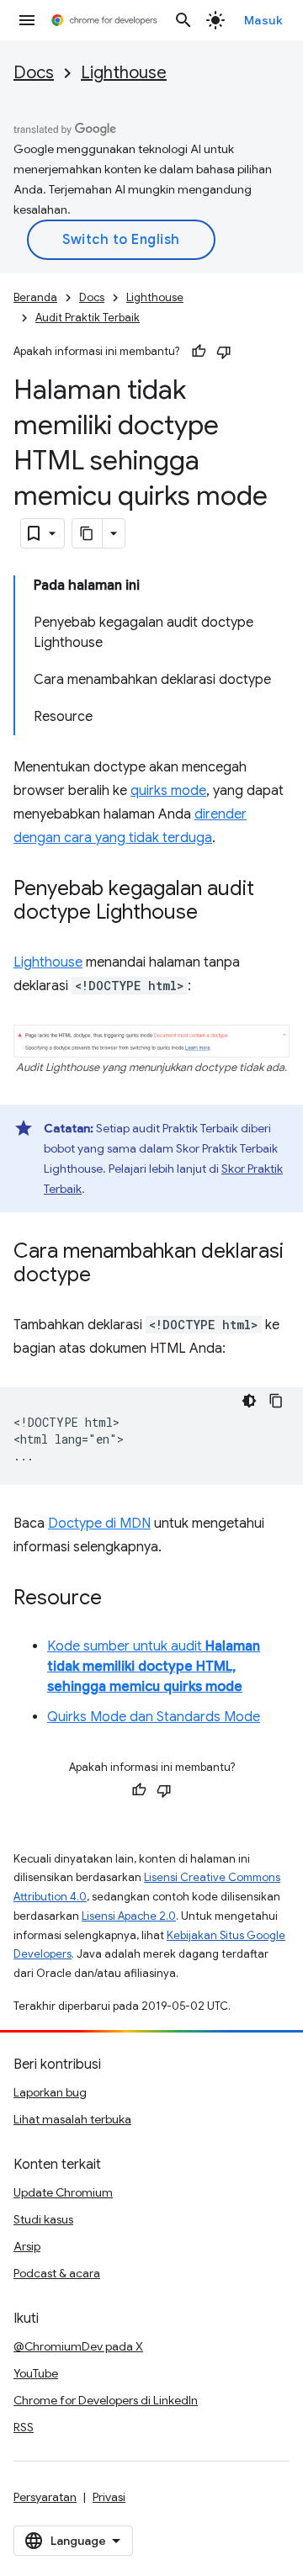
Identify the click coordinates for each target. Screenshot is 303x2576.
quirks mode (168, 791)
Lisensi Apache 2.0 (129, 1916)
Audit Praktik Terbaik (88, 318)
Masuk (264, 20)
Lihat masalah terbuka (72, 2119)
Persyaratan (45, 2497)
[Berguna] (199, 352)
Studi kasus (43, 2219)
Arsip (27, 2246)
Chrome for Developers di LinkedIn (106, 2400)
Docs (34, 73)
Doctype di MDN (99, 1524)
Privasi (109, 2497)
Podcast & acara (57, 2273)
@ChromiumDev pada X (78, 2346)
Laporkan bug (50, 2092)
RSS (24, 2427)
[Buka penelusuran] (183, 20)
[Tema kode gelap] (249, 1401)
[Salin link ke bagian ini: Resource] (119, 1598)
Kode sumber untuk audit (154, 1667)
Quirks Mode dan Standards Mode (154, 1717)
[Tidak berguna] (224, 352)
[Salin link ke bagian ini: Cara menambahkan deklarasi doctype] (108, 1275)
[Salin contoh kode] (276, 1401)
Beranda (35, 297)
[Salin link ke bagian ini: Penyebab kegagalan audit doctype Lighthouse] (215, 914)
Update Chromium (63, 2192)
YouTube (36, 2373)
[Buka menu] (27, 20)
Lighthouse (124, 73)
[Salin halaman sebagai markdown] (88, 533)
